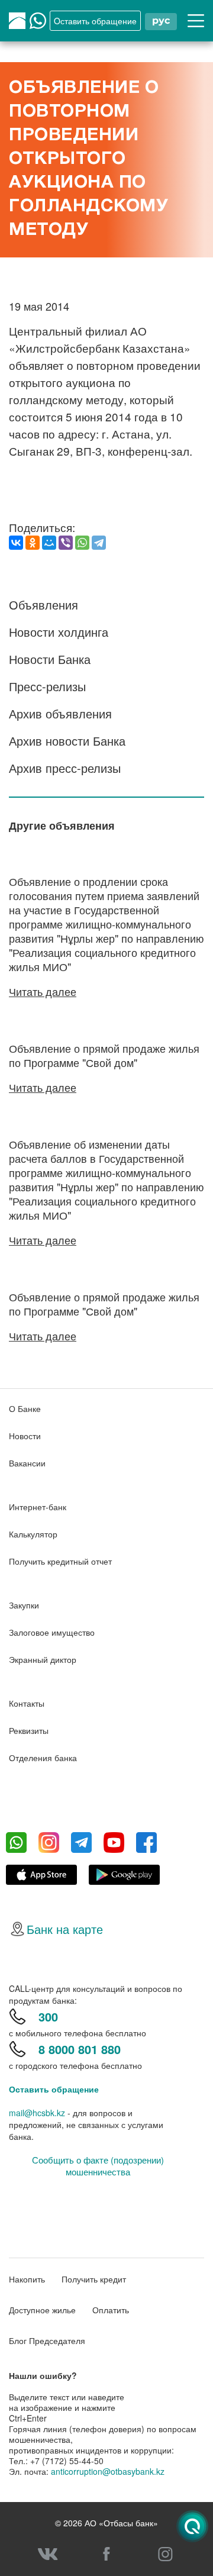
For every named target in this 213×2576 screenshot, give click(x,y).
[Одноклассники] (33, 543)
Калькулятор (33, 1534)
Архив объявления (60, 713)
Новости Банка (50, 659)
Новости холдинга (59, 632)
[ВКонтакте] (16, 543)
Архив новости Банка (67, 741)
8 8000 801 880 (80, 2049)
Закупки (24, 1605)
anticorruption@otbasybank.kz (108, 2471)
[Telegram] (99, 543)
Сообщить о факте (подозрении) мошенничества (98, 2166)
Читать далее (43, 991)
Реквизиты (29, 1730)
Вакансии (27, 1463)
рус (161, 20)
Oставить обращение (95, 21)
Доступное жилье (42, 2310)
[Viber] (66, 543)
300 (48, 2016)
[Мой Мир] (49, 543)
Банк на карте (65, 1929)
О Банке (25, 1408)
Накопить (27, 2279)
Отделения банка (43, 1758)
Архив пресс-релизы (65, 768)
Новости (25, 1436)
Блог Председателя (47, 2340)
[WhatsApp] (82, 543)
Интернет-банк (38, 1507)
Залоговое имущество (52, 1632)
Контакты (27, 1703)
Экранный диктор (43, 1659)
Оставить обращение (54, 2089)
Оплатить (111, 2310)
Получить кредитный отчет (60, 1561)
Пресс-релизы (47, 686)
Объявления (43, 604)
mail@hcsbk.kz (37, 2113)
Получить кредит (94, 2279)
